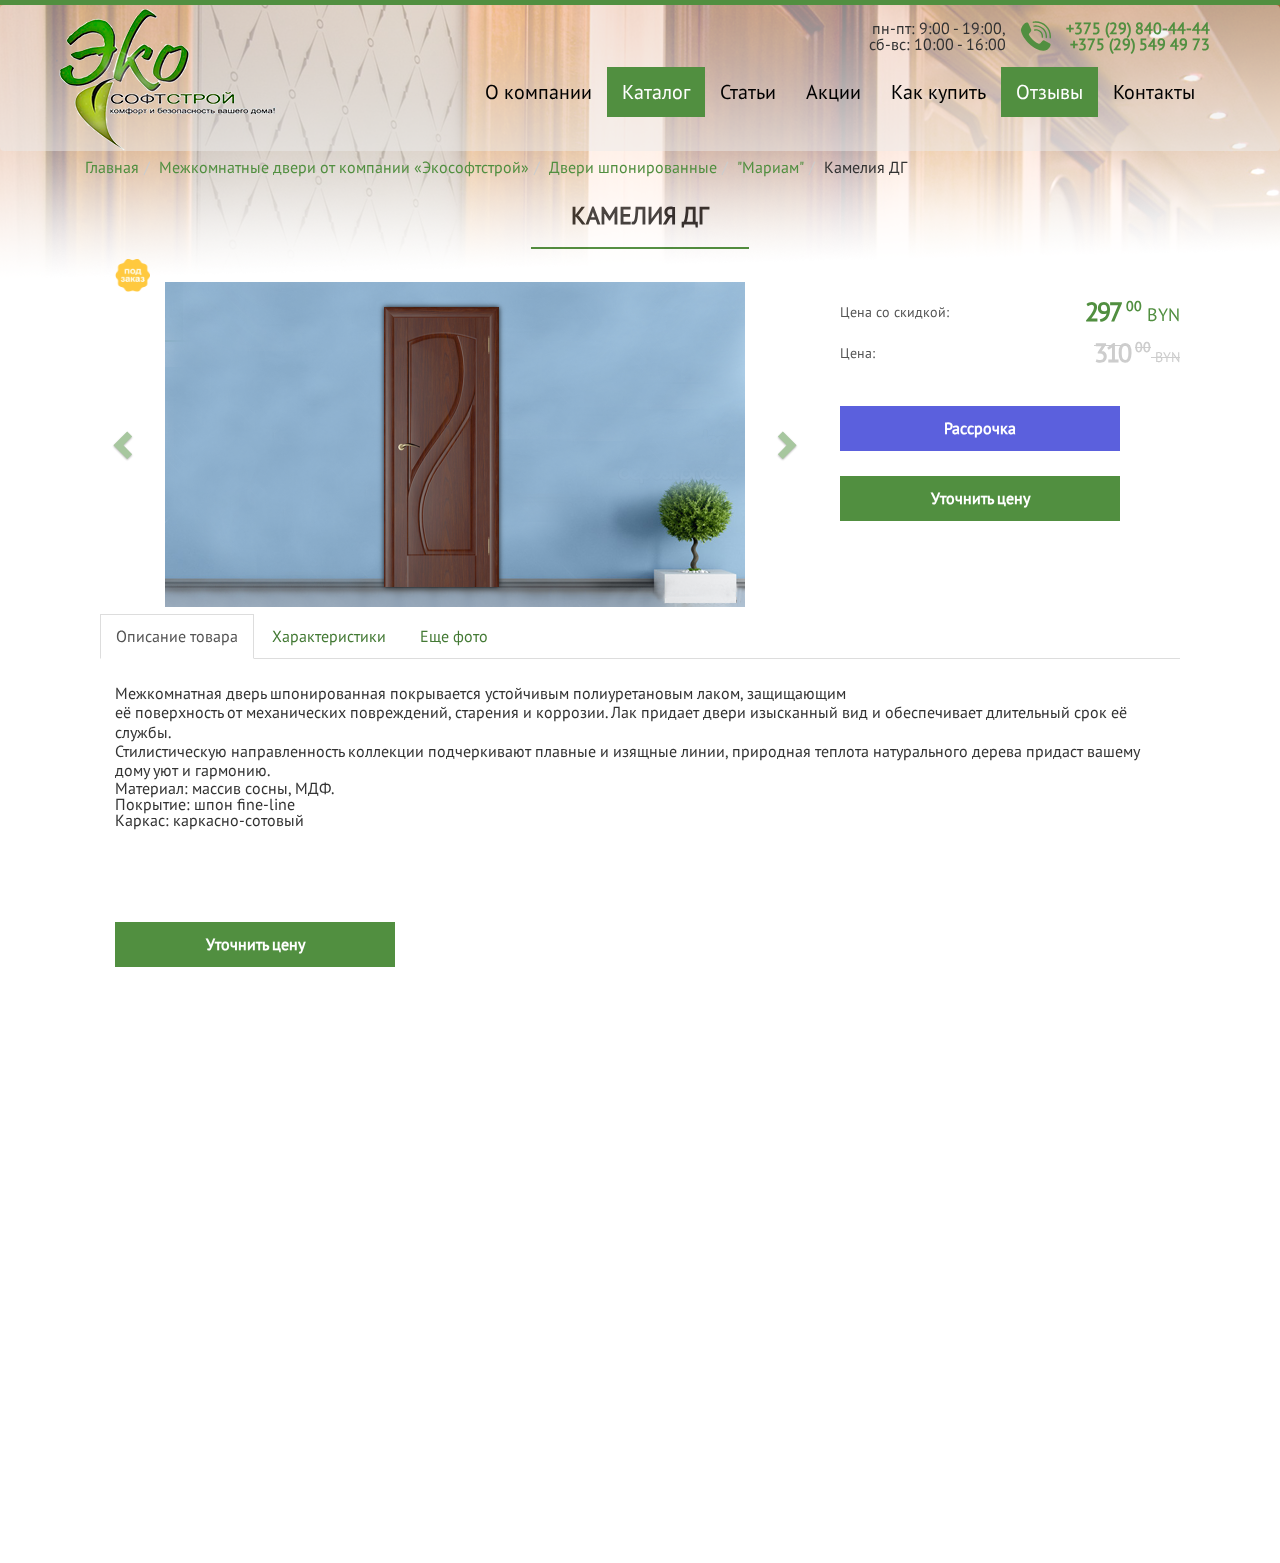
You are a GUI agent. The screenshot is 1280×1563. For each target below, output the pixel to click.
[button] (125, 444)
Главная (112, 167)
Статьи (748, 92)
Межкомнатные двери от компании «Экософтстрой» (344, 167)
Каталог (656, 92)
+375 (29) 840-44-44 (1138, 28)
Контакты (1154, 92)
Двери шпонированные (633, 167)
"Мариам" (770, 167)
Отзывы (1049, 92)
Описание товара (177, 636)
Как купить (938, 92)
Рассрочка (980, 428)
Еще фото (454, 636)
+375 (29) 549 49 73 (1140, 44)
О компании (538, 92)
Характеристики (329, 636)
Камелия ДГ (168, 78)
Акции (833, 92)
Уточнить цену (980, 498)
